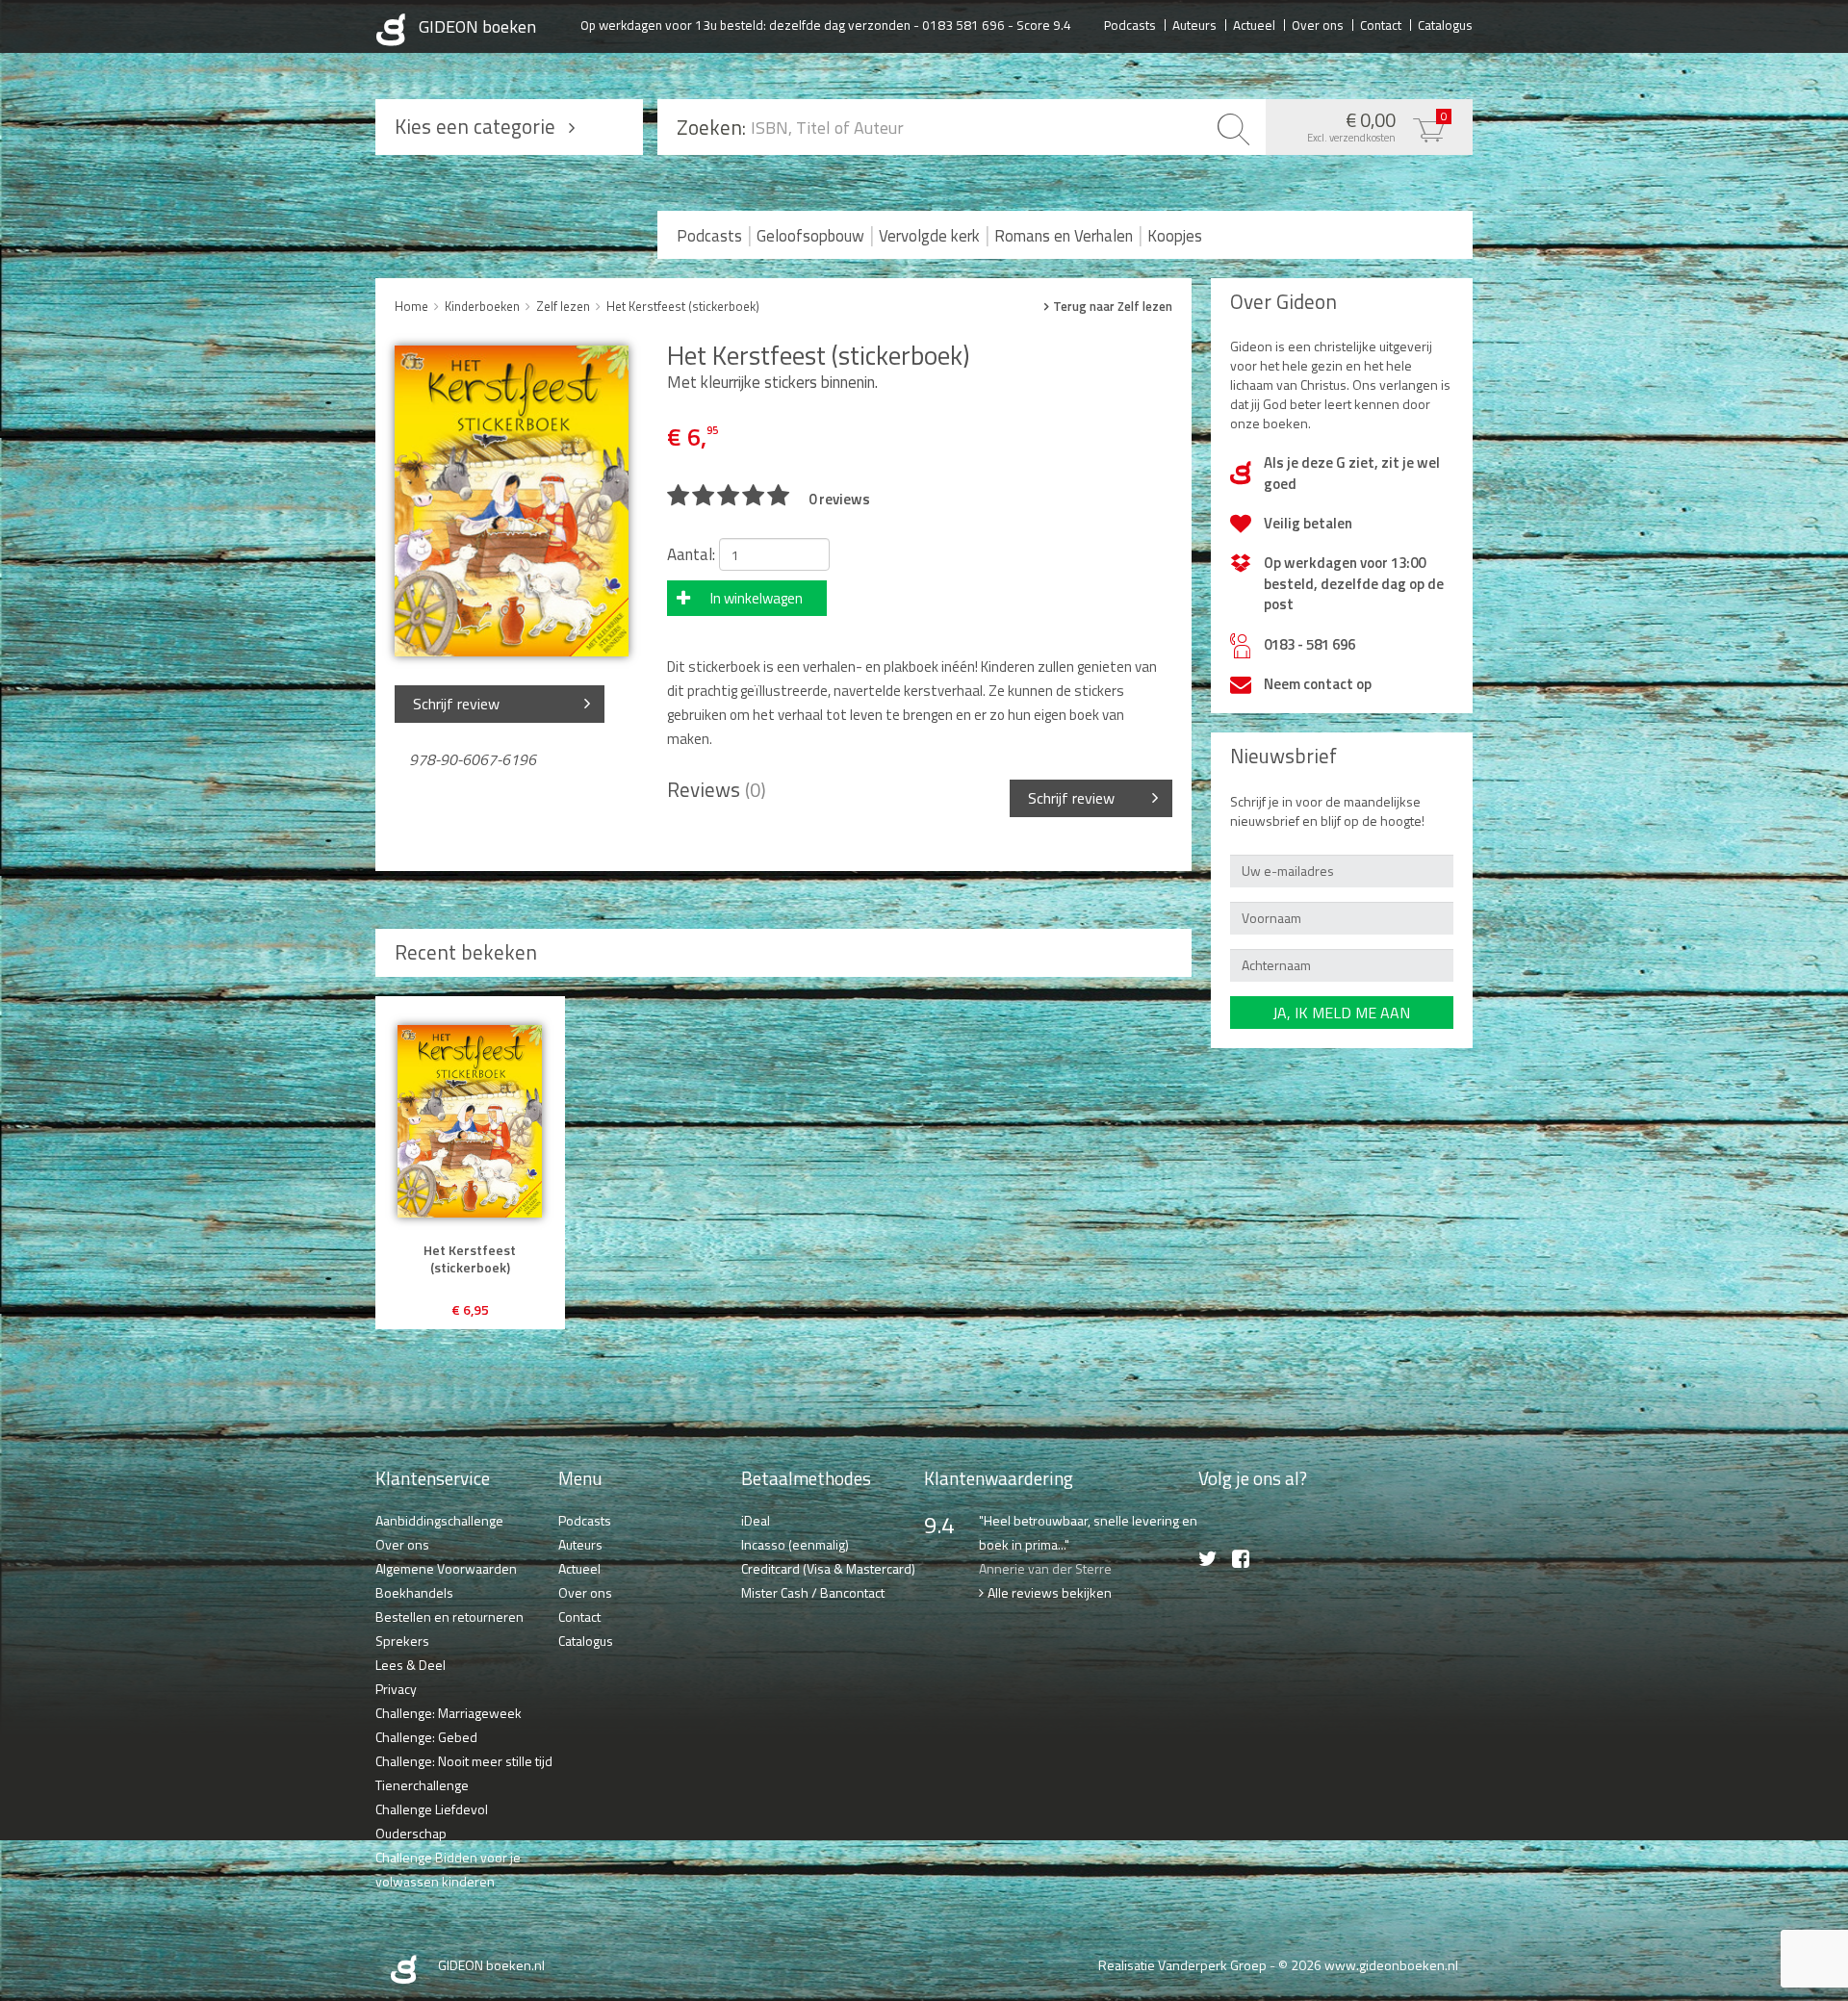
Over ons (1318, 24)
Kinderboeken (482, 306)
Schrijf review (456, 704)
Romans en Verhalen (1064, 236)
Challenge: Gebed (426, 1737)
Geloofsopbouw (810, 236)
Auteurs (1194, 24)
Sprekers (402, 1641)
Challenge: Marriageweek (449, 1713)
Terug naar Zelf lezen (1113, 307)
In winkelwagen (757, 598)
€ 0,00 (1377, 125)
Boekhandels (414, 1592)
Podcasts (1130, 24)
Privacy (396, 1689)
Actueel (1254, 24)
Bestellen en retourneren (449, 1616)
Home (411, 306)
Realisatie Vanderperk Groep (1182, 1965)
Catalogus (1445, 24)
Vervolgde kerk (929, 236)
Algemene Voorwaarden (446, 1568)
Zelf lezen (563, 306)
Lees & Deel (411, 1665)
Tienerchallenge (422, 1785)
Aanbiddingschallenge (439, 1520)
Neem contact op (1318, 684)
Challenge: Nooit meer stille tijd (464, 1761)
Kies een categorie (475, 126)
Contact (1381, 24)
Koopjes (1175, 236)
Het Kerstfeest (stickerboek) (683, 306)
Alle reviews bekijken (1050, 1592)
